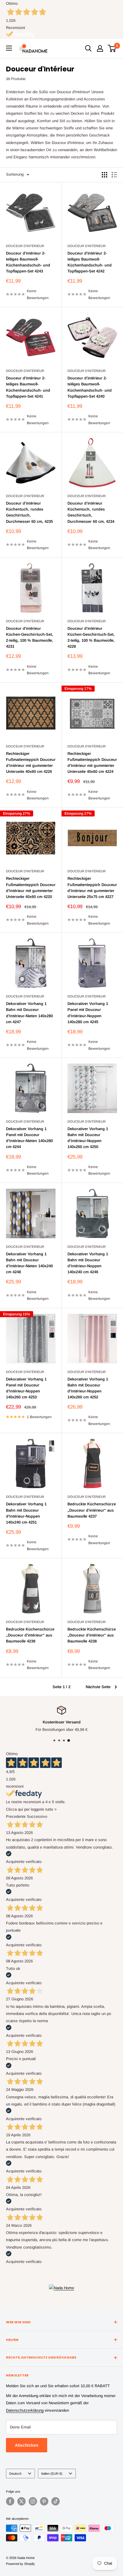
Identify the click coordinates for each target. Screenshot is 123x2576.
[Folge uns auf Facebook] (10, 2501)
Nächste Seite (98, 1687)
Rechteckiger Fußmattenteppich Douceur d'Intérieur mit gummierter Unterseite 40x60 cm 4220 (31, 887)
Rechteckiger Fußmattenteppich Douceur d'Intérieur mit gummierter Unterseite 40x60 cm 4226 (31, 763)
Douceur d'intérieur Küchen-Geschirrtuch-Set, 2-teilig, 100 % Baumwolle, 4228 (91, 637)
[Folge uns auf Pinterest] (44, 2501)
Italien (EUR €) (52, 2474)
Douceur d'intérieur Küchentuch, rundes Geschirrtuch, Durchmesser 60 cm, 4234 (91, 512)
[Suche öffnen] (88, 48)
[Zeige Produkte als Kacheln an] (104, 175)
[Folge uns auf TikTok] (56, 2501)
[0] (112, 48)
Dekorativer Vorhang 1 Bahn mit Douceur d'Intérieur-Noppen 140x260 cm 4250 (88, 1138)
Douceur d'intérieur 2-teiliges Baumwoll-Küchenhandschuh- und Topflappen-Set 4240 (90, 387)
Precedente (16, 1816)
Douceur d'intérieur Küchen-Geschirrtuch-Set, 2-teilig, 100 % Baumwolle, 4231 (30, 637)
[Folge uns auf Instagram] (33, 2501)
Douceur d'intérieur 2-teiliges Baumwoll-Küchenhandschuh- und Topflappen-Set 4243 (28, 262)
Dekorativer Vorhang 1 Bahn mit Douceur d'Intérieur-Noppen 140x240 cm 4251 (26, 1513)
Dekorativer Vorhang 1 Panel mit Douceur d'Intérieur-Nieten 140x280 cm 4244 (29, 1138)
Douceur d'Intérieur (25, 246)
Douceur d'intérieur (25, 496)
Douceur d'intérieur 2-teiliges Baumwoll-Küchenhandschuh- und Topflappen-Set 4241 (28, 387)
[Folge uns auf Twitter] (21, 2501)
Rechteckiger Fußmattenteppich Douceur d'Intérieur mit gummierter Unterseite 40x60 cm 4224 (92, 763)
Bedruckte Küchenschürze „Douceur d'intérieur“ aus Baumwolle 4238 (92, 1635)
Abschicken (27, 2445)
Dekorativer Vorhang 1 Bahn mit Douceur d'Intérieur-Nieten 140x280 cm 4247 (29, 1013)
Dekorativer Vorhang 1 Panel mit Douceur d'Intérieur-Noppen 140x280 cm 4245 (88, 1013)
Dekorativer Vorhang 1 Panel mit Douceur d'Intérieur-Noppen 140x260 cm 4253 (26, 1388)
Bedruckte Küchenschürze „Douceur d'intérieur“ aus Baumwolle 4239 (30, 1635)
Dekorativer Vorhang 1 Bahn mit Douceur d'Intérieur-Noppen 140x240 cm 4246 (88, 1263)
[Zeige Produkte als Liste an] (114, 175)
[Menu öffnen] (9, 48)
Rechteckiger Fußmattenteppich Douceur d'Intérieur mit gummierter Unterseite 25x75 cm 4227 (92, 887)
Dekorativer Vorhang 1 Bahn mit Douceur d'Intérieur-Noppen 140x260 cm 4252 (88, 1388)
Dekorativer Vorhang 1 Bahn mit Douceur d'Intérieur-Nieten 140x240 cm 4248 (29, 1263)
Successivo (37, 1816)
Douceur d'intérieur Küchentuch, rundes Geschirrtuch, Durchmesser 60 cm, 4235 (29, 512)
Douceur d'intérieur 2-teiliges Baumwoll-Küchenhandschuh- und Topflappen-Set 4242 (90, 262)
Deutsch (15, 2474)
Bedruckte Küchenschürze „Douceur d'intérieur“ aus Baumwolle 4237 (92, 1510)
